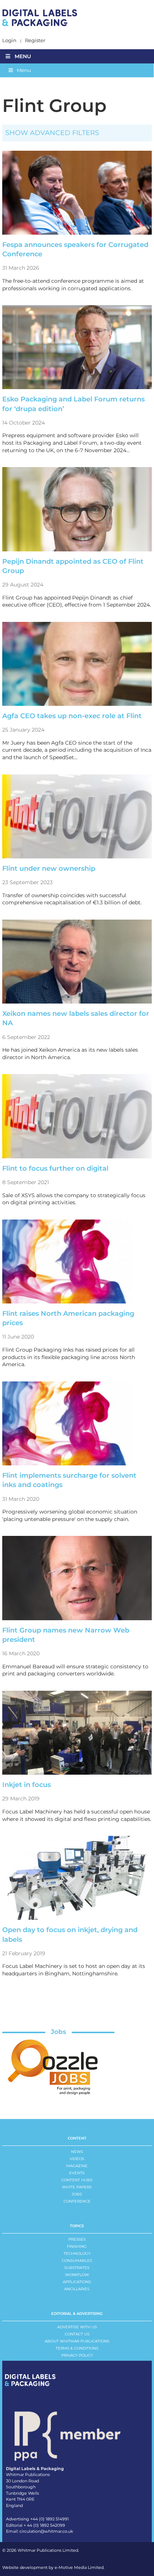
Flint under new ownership (49, 868)
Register (35, 40)
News (77, 2152)
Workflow (77, 2275)
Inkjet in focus (27, 1785)
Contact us (77, 2334)
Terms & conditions (77, 2348)
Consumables (77, 2261)
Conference (77, 2201)
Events (77, 2173)
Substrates (77, 2268)
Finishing (77, 2246)
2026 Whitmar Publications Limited (42, 2550)
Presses (77, 2239)
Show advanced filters (52, 133)
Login (9, 40)
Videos (77, 2159)
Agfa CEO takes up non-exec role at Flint (72, 716)
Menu (23, 56)
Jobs (58, 2032)
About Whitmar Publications (77, 2341)
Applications (77, 2282)
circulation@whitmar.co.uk (46, 2531)
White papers (77, 2187)
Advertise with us (77, 2327)
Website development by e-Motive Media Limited (53, 2567)
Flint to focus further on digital (55, 1168)
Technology (77, 2253)
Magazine (77, 2166)
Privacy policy (77, 2355)
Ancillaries (77, 2289)
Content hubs (77, 2180)
